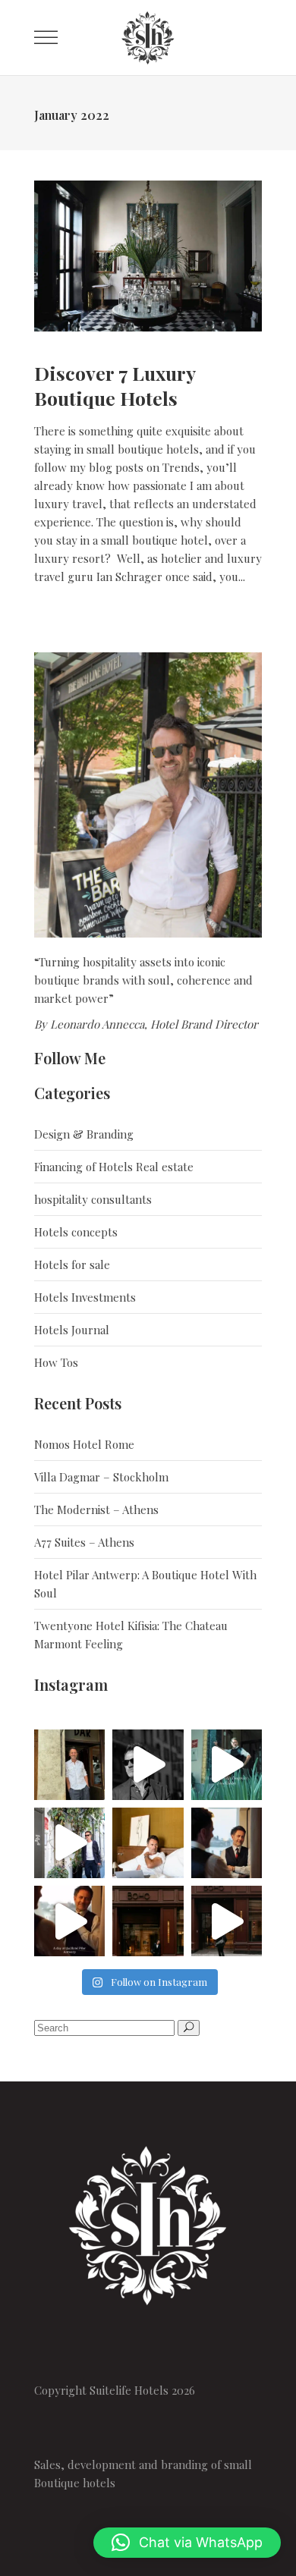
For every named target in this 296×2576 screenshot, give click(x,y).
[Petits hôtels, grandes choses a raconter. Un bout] (69, 1843)
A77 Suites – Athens (84, 1542)
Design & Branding (84, 1134)
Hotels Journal (72, 1330)
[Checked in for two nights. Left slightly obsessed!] (227, 1843)
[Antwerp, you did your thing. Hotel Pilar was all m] (69, 1921)
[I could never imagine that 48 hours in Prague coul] (148, 1921)
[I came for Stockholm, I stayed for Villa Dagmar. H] (227, 1765)
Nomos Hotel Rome (84, 1444)
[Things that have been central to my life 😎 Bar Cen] (69, 1765)
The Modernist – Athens (96, 1509)
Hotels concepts (76, 1232)
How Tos (56, 1362)
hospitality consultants (93, 1199)
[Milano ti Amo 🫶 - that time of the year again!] (148, 1765)
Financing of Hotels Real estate (114, 1167)
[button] (187, 2543)
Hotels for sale (72, 1264)
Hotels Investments (85, 1297)
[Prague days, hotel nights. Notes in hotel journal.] (227, 1921)
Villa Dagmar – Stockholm (101, 1477)
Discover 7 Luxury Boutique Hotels (115, 385)
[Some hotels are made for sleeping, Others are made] (148, 1843)
